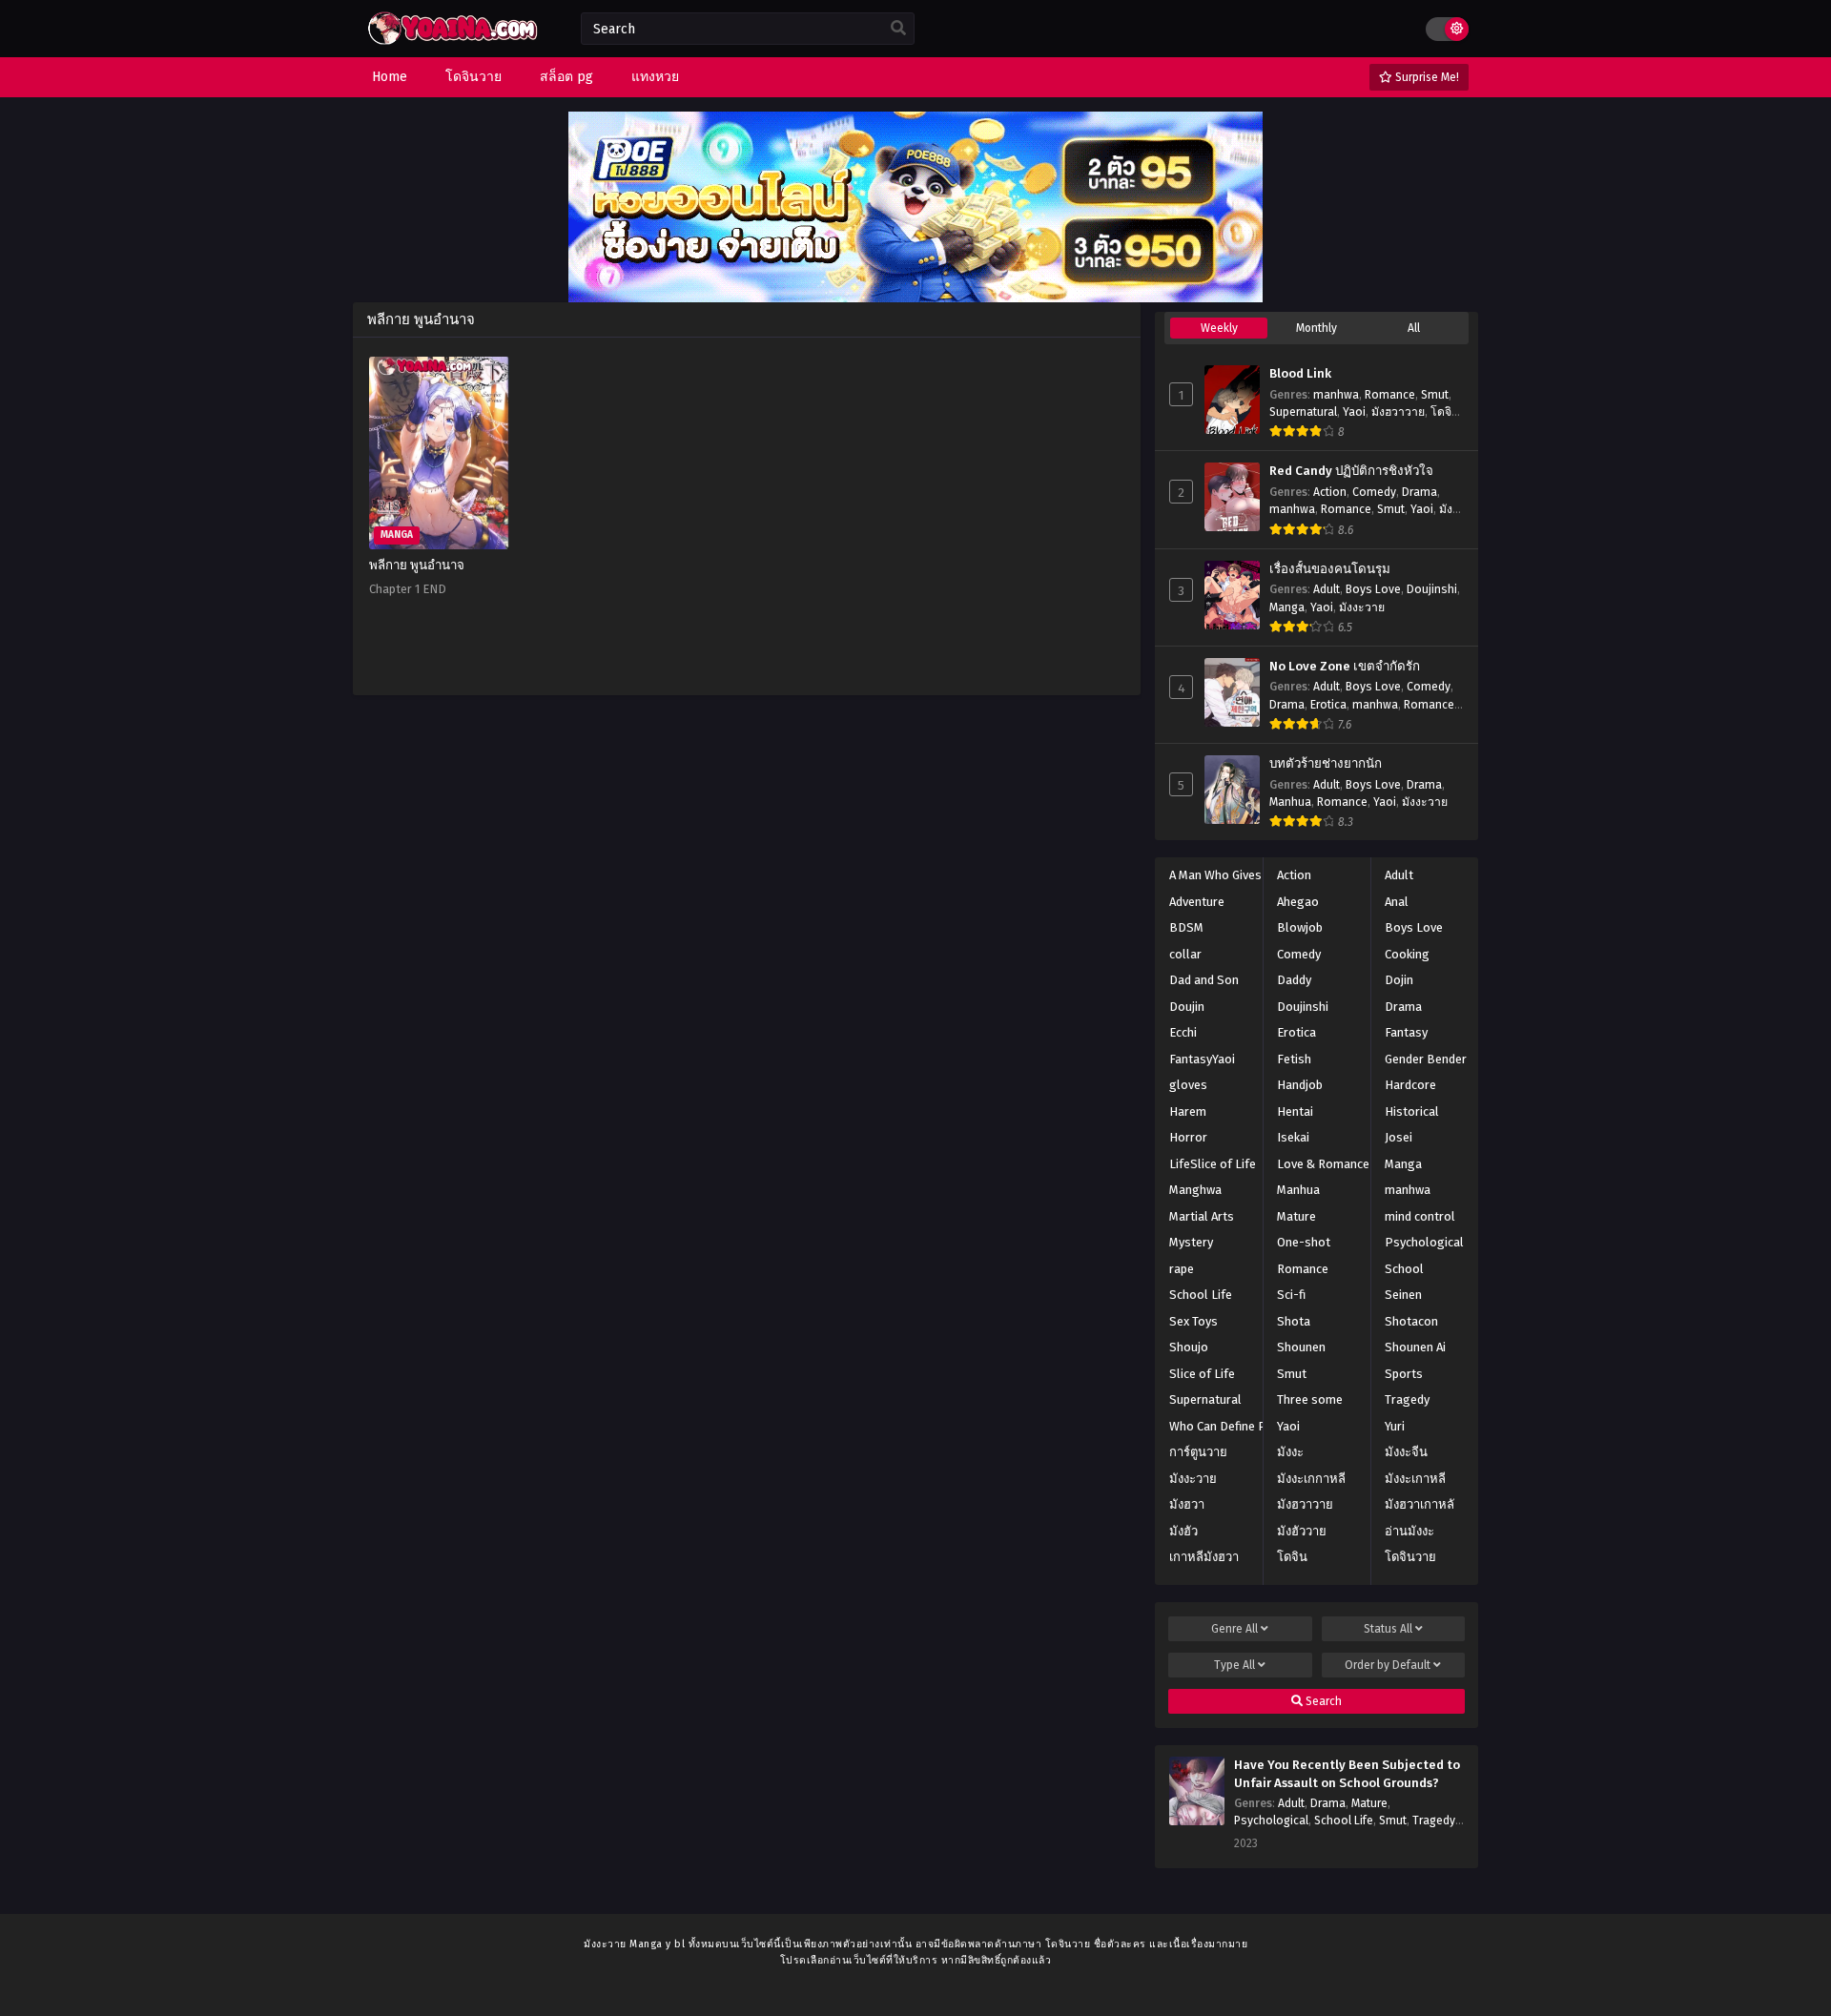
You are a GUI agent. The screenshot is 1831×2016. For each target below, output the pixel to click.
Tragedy (1407, 1399)
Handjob (1300, 1085)
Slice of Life (1202, 1374)
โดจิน (1292, 1557)
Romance (1390, 395)
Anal (1397, 902)
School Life (1201, 1295)
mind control (1420, 1216)
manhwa (1336, 395)
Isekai (1293, 1137)
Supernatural (1303, 412)
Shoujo (1189, 1347)
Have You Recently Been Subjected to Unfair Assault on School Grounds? (1347, 1774)
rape (1182, 1269)
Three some (1310, 1399)
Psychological (1424, 1242)
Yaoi (1354, 412)
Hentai (1295, 1111)
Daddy (1294, 980)
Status (1388, 1629)
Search (1322, 1701)
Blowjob (1300, 927)
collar (1185, 954)
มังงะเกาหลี (1415, 1479)
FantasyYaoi (1202, 1059)
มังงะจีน (1406, 1452)
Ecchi (1183, 1032)
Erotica (1328, 705)
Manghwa (1195, 1190)
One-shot (1304, 1242)
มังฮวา (1187, 1504)
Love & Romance (1323, 1164)
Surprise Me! (1426, 77)
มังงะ (1290, 1452)
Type (1234, 1665)
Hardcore (1410, 1085)
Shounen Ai (1415, 1347)
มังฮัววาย (1302, 1531)
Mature (1296, 1216)
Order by (1388, 1665)
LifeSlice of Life (1213, 1164)
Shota (1294, 1321)
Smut (1435, 395)
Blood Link (1300, 374)
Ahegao (1298, 902)
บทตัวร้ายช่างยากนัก (1326, 764)
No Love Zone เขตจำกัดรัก (1345, 667)
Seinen (1403, 1295)
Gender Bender (1426, 1059)
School (1404, 1269)
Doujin (1187, 1007)
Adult (1327, 589)
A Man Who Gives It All (1230, 875)
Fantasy (1406, 1032)
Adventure (1197, 902)
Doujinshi (1432, 589)
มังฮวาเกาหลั (1420, 1504)
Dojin (1399, 980)
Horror (1188, 1137)
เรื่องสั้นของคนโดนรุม (1330, 569)
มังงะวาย (1362, 607)
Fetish (1294, 1059)
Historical (1412, 1111)
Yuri (1395, 1426)
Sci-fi (1291, 1295)
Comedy (1374, 492)
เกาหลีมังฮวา (1204, 1557)
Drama (1420, 492)
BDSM (1186, 927)
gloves (1188, 1085)
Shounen (1301, 1347)
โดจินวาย (1410, 1557)
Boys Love (1373, 589)
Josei (1399, 1137)
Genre (1234, 1629)
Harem (1188, 1111)
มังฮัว (1183, 1531)
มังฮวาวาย (1398, 412)
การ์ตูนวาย (1198, 1452)
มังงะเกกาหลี (1311, 1479)
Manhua (1290, 802)
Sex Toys (1193, 1321)
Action (1330, 492)
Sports (1404, 1374)
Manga (1287, 607)
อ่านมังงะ (1409, 1531)
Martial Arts (1202, 1216)
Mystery (1191, 1242)
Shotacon (1411, 1321)
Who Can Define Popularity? (1246, 1426)
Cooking (1407, 954)
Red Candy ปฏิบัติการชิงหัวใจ (1351, 471)
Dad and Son (1204, 980)
